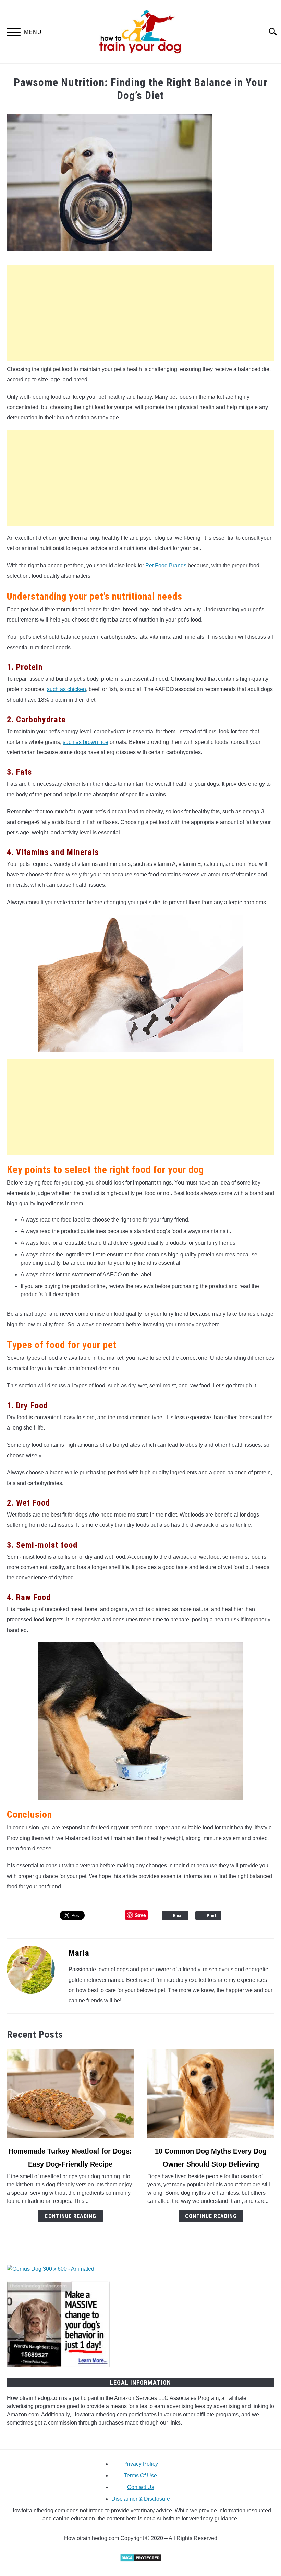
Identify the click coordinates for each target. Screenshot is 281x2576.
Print (212, 1916)
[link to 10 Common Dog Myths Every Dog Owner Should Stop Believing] (211, 2093)
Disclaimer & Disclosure (141, 2499)
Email (178, 1916)
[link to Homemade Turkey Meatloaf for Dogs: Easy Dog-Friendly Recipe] (70, 2093)
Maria (79, 1953)
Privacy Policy (141, 2464)
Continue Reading (70, 2216)
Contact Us (141, 2487)
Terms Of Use (140, 2475)
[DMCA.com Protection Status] (141, 2560)
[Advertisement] (140, 313)
